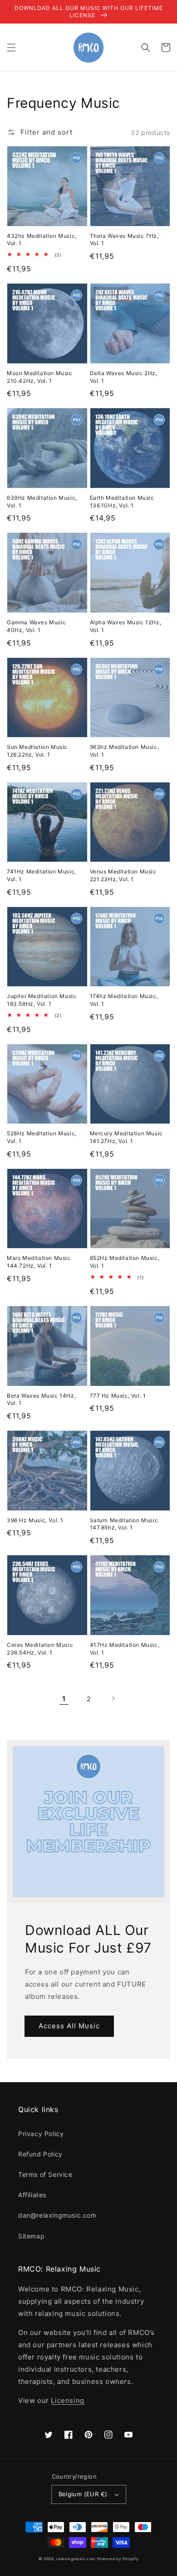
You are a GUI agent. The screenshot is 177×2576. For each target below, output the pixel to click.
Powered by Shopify (118, 2559)
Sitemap (31, 2236)
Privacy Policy (41, 2134)
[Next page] (113, 1698)
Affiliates (32, 2195)
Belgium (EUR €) (83, 2494)
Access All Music (69, 2026)
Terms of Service (45, 2174)
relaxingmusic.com (76, 2559)
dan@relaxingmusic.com (57, 2215)
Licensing (67, 2400)
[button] (11, 48)
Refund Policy (40, 2154)
